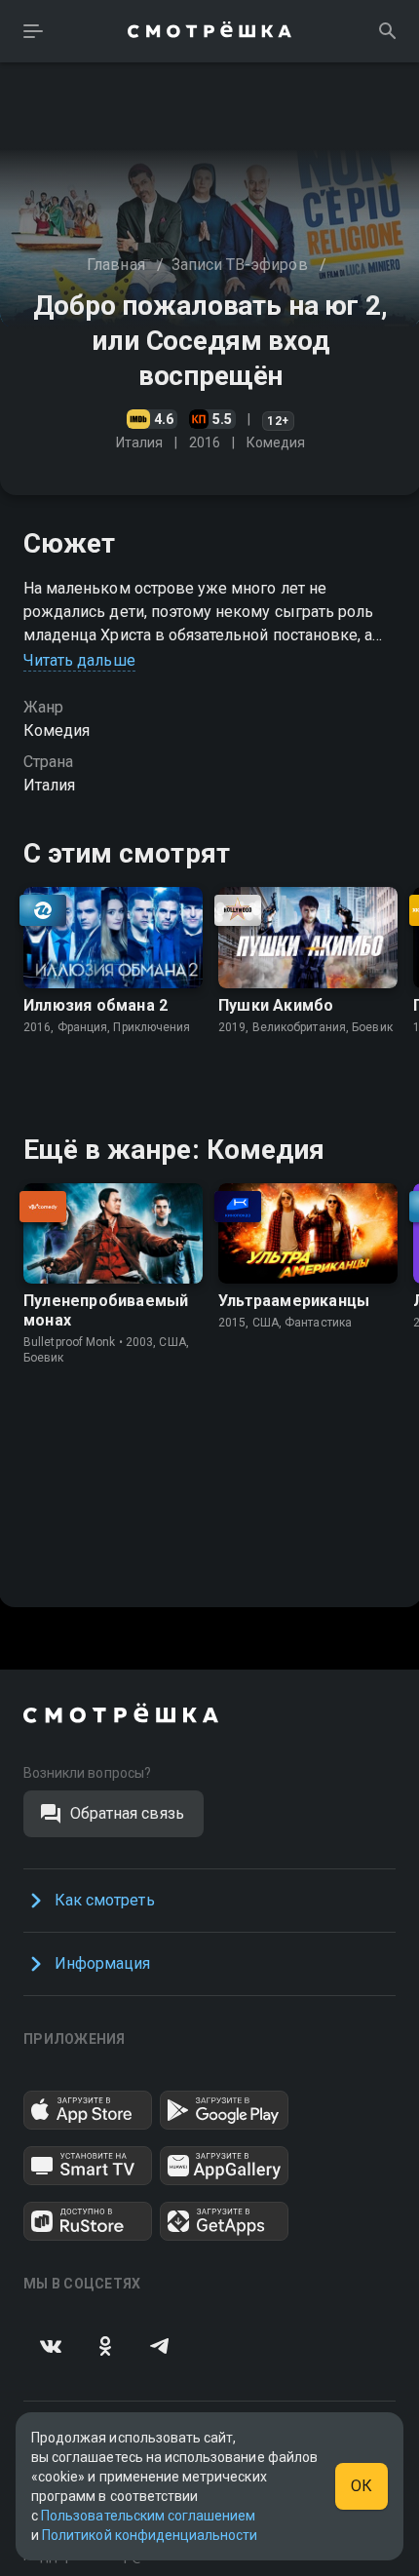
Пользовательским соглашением (148, 2516)
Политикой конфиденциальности (150, 2535)
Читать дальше (79, 660)
